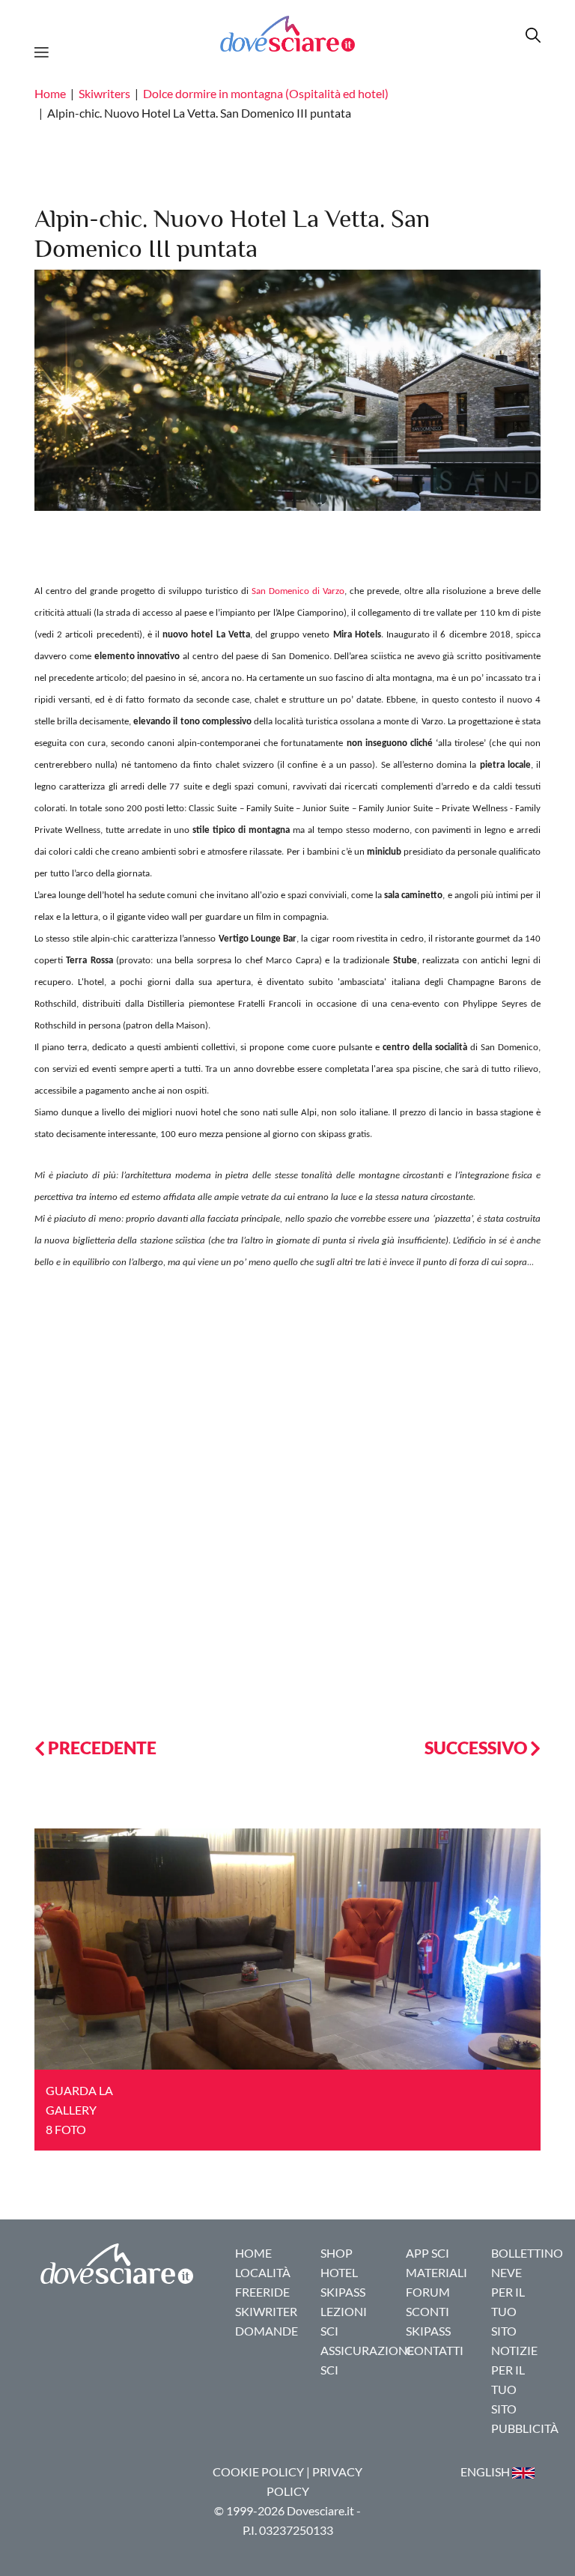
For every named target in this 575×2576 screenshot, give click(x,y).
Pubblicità (525, 2428)
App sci (428, 2253)
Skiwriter (266, 2311)
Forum (428, 2292)
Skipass (343, 2292)
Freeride (262, 2292)
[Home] (287, 33)
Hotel (339, 2272)
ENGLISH (486, 2472)
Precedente (101, 1748)
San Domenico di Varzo (298, 591)
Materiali (436, 2272)
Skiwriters (104, 93)
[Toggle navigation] (46, 50)
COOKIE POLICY (258, 2472)
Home (50, 93)
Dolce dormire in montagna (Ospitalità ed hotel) (266, 93)
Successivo (477, 1748)
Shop (337, 2253)
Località (263, 2272)
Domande (267, 2331)
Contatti (435, 2350)
